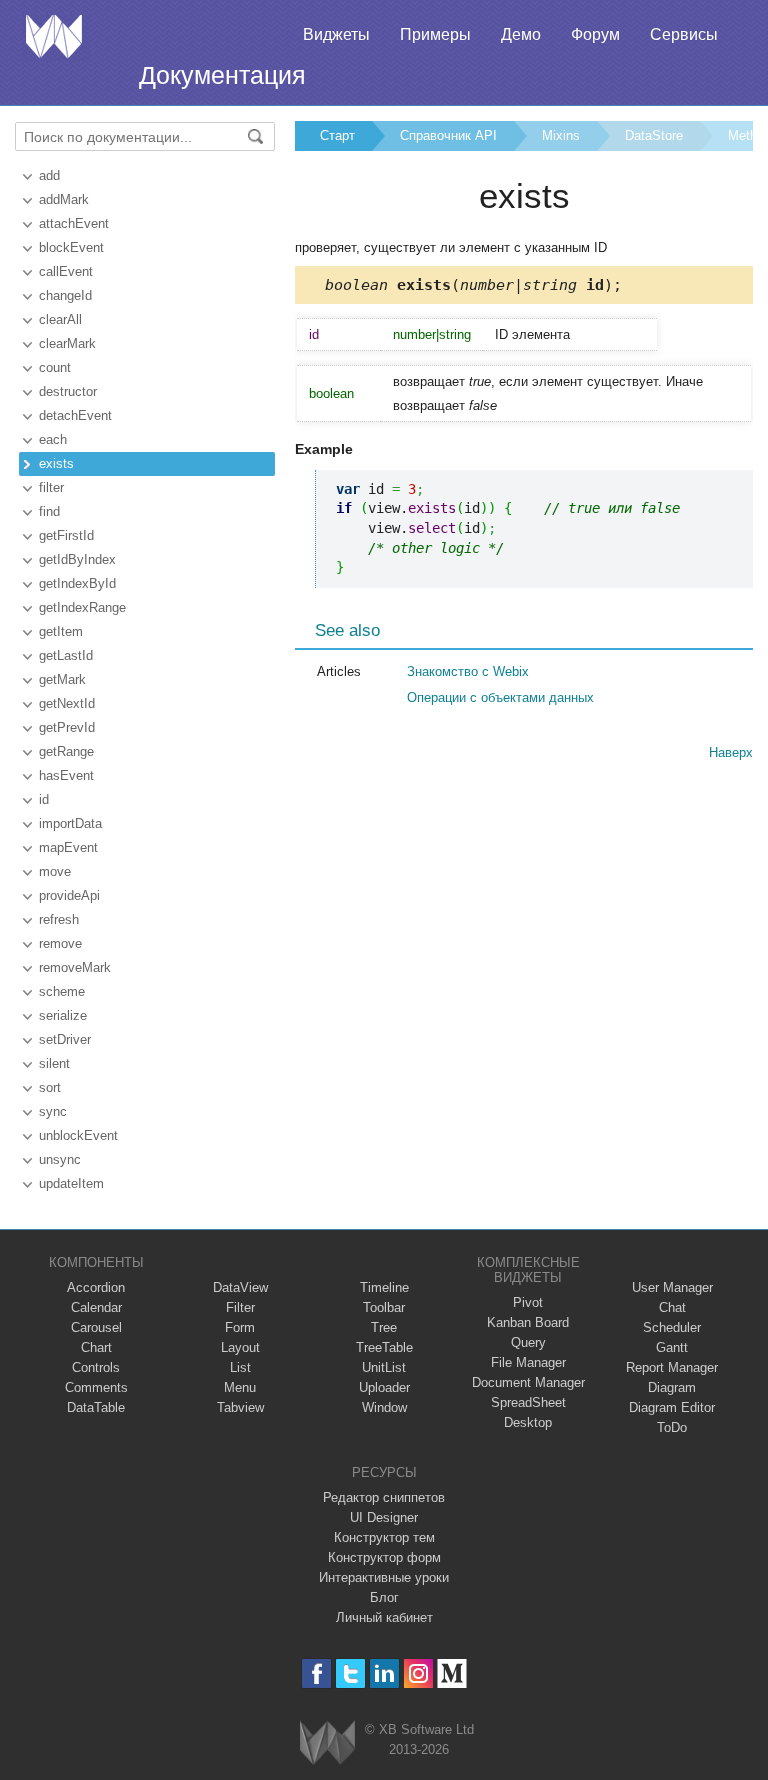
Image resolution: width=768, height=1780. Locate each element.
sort (50, 1087)
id (44, 799)
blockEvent (71, 247)
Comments (96, 1387)
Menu (240, 1387)
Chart (96, 1347)
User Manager (672, 1287)
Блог (384, 1597)
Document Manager (528, 1382)
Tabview (240, 1407)
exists (56, 463)
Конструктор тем (384, 1537)
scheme (62, 991)
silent (54, 1063)
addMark (64, 199)
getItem (61, 631)
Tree (384, 1327)
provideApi (69, 895)
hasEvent (66, 775)
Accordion (96, 1287)
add (49, 175)
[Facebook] (316, 1673)
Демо (521, 34)
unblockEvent (78, 1135)
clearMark (67, 343)
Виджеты (336, 34)
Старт (337, 135)
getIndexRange (82, 607)
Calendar (96, 1307)
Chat (672, 1307)
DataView (240, 1287)
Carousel (96, 1327)
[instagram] (418, 1673)
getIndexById (77, 583)
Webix (327, 1742)
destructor (68, 391)
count (55, 367)
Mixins (561, 135)
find (49, 511)
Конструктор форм (384, 1557)
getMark (62, 679)
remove (60, 943)
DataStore (654, 135)
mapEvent (68, 847)
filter (51, 487)
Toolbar (384, 1307)
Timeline (384, 1287)
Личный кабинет (384, 1617)
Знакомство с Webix (468, 671)
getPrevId (67, 727)
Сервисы (684, 34)
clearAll (60, 319)
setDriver (65, 1039)
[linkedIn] (384, 1673)
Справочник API (448, 135)
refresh (59, 919)
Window (384, 1407)
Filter (240, 1307)
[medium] (452, 1673)
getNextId (67, 703)
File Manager (528, 1362)
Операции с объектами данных (500, 697)
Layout (240, 1347)
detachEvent (75, 415)
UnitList (384, 1367)
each (53, 439)
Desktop (528, 1422)
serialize (63, 1015)
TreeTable (384, 1347)
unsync (60, 1159)
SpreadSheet (528, 1402)
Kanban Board (528, 1322)
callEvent (66, 271)
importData (70, 823)
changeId (65, 295)
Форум (595, 34)
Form (240, 1327)
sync (53, 1111)
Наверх (731, 752)
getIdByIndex (77, 559)
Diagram (672, 1387)
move (55, 871)
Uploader (384, 1387)
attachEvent (74, 223)
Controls (96, 1367)
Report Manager (672, 1367)
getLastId (66, 655)
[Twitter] (350, 1673)
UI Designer (384, 1517)
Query (528, 1342)
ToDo (672, 1427)
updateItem (71, 1183)
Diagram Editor (672, 1407)
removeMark (75, 967)
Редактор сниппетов (384, 1497)
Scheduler (672, 1327)
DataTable (96, 1407)
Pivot (528, 1302)
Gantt (672, 1347)
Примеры (435, 34)
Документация (222, 75)
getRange (66, 751)
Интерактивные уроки (384, 1577)
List (240, 1367)
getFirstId (66, 535)
